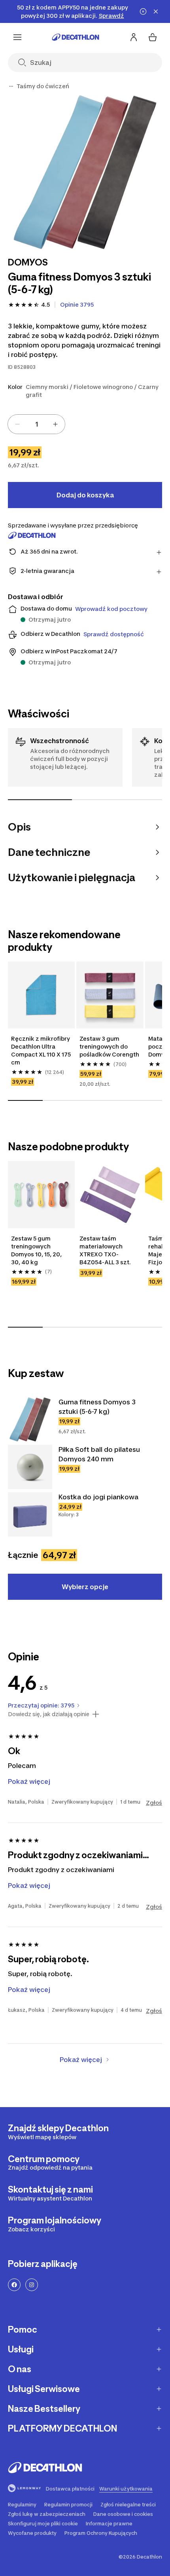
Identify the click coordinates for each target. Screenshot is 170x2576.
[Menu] (17, 37)
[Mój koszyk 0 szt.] (153, 37)
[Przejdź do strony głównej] (76, 37)
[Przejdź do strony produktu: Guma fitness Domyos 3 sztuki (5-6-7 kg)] (30, 1419)
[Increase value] (55, 424)
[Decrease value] (17, 424)
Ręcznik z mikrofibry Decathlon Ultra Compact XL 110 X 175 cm (41, 1050)
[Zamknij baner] (156, 11)
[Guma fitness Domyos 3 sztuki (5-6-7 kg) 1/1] (85, 172)
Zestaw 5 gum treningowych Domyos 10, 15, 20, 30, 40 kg (36, 1250)
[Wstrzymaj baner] (143, 11)
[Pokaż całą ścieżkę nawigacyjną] (11, 86)
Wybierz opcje (85, 1587)
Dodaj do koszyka (85, 495)
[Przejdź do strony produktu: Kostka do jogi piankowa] (30, 1514)
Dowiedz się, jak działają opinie (49, 1714)
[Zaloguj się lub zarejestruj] (134, 37)
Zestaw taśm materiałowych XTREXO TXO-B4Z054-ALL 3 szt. (105, 1250)
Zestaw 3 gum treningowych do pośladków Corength (109, 1046)
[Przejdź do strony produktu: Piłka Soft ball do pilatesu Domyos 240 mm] (30, 1467)
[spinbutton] (36, 424)
